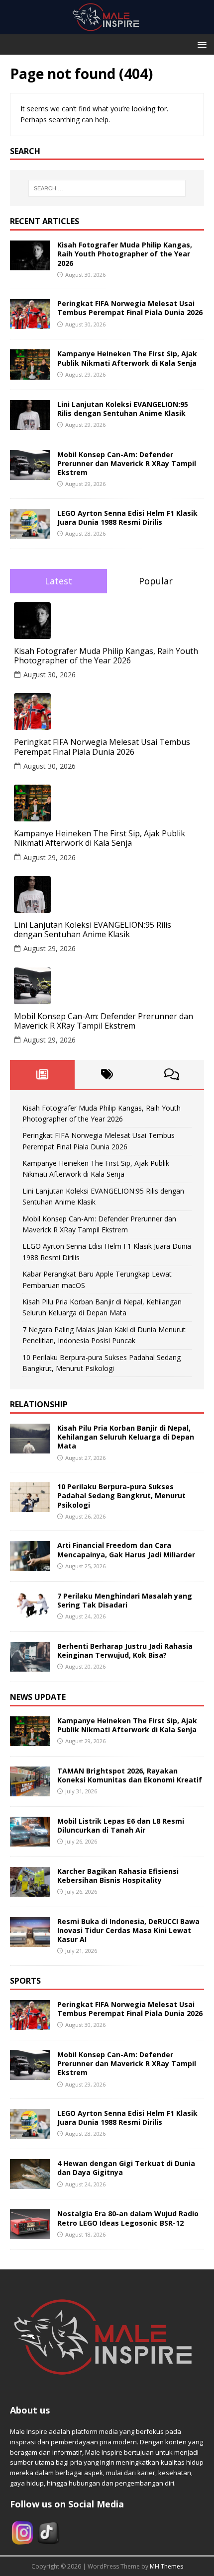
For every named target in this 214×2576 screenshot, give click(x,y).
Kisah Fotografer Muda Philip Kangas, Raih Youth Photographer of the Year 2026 (125, 254)
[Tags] (107, 1074)
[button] (200, 44)
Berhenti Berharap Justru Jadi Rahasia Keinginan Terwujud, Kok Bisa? (125, 1650)
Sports (25, 1981)
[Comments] (172, 1074)
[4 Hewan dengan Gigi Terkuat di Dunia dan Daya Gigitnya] (30, 2183)
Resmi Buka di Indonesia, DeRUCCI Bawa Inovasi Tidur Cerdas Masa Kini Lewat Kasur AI (128, 1930)
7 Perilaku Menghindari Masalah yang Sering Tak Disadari (125, 1600)
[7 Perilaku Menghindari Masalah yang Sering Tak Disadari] (30, 1615)
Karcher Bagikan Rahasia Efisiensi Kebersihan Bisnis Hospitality (118, 1876)
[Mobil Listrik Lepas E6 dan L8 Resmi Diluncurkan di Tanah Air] (30, 1840)
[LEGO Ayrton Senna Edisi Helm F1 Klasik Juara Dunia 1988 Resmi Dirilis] (30, 532)
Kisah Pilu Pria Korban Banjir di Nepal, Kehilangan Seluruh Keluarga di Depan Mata (126, 1437)
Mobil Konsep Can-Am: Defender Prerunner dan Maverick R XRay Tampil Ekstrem (127, 463)
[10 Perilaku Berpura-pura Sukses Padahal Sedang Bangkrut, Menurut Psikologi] (30, 1506)
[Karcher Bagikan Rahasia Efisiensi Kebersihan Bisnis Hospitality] (30, 1891)
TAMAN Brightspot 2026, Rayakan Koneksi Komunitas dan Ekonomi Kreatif (130, 1775)
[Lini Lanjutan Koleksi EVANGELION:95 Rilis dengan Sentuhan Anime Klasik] (30, 424)
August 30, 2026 (50, 675)
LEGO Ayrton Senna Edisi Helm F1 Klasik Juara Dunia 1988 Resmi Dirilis (127, 518)
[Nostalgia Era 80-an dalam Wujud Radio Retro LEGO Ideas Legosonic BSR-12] (30, 2233)
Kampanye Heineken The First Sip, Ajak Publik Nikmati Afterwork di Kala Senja (127, 358)
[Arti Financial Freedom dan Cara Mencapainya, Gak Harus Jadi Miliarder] (30, 1565)
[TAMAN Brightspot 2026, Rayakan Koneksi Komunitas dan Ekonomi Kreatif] (30, 1790)
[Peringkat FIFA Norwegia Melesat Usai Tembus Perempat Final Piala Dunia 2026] (30, 323)
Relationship (39, 1404)
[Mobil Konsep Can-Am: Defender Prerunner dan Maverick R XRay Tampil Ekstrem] (30, 474)
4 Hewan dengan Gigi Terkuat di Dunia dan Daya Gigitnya (126, 2168)
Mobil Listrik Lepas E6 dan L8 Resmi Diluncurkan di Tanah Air (121, 1825)
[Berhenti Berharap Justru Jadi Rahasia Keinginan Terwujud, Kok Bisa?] (30, 1665)
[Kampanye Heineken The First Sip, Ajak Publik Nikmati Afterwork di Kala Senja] (30, 373)
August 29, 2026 (50, 857)
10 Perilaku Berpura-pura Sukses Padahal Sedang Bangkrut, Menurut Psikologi (121, 1495)
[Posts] (42, 1074)
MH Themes (166, 2566)
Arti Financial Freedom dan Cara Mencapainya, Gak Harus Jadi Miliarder (126, 1550)
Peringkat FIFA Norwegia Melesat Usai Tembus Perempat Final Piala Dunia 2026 (130, 308)
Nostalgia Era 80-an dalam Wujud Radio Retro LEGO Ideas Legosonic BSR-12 (128, 2218)
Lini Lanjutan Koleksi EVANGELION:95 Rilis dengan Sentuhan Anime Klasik (123, 409)
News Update (38, 1697)
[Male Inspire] (107, 29)
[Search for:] (107, 188)
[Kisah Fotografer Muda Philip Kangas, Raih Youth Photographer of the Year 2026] (30, 265)
